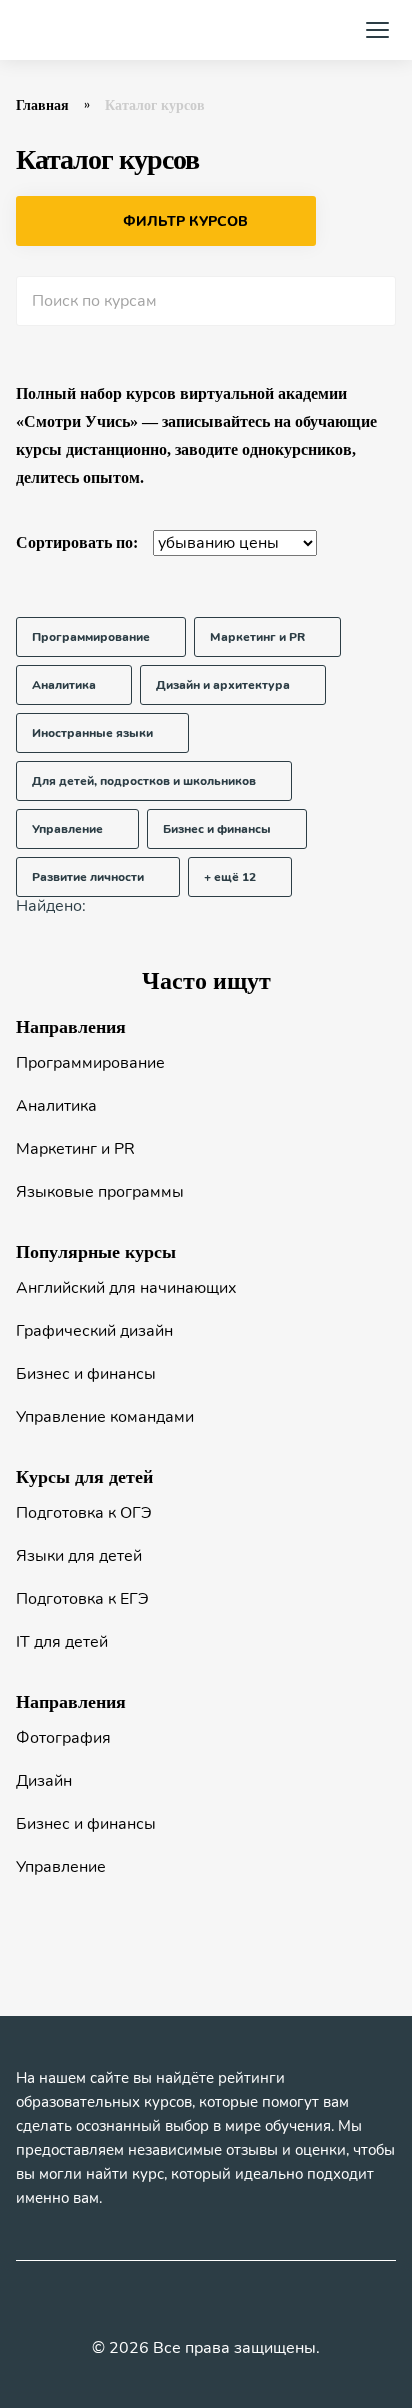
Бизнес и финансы (86, 1374)
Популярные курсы (96, 1252)
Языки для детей (79, 1556)
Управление (61, 1867)
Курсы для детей (84, 1477)
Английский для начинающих (126, 1288)
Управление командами (105, 1417)
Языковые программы (100, 1192)
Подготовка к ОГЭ (84, 1513)
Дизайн (44, 1781)
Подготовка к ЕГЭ (82, 1599)
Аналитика (56, 1106)
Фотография (63, 1738)
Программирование (90, 1063)
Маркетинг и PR (75, 1149)
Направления (71, 1027)
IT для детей (62, 1642)
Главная (42, 105)
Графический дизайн (94, 1331)
